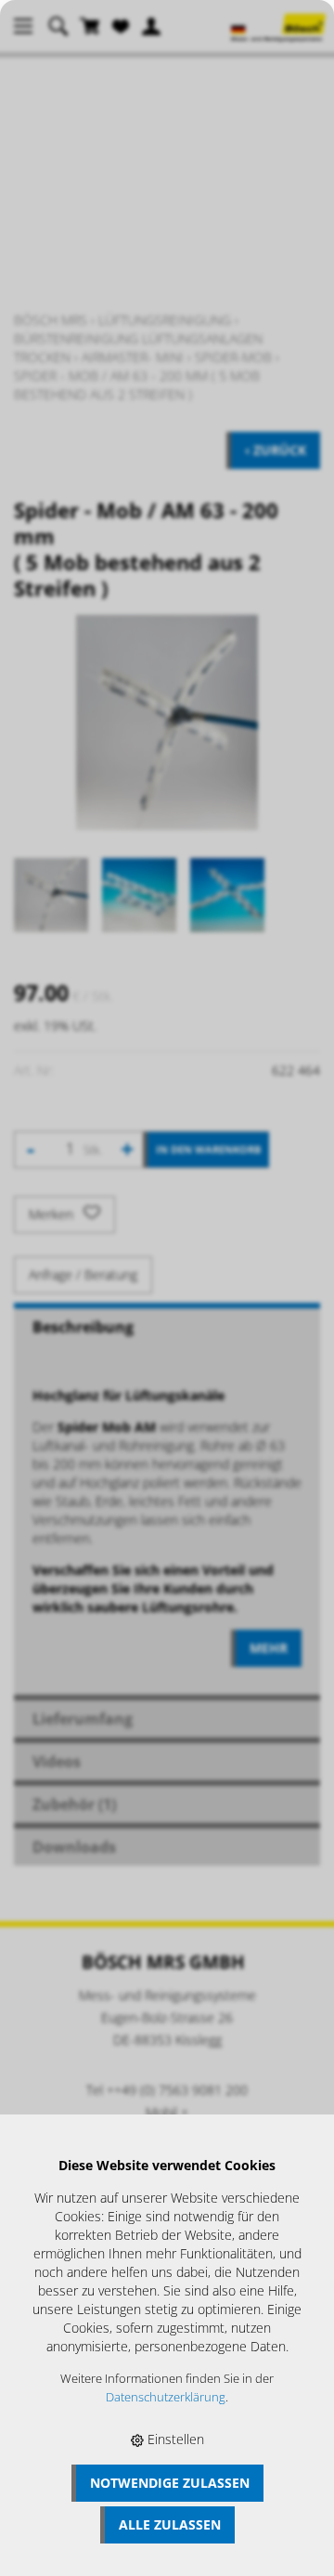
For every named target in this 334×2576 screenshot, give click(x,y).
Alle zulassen (170, 2524)
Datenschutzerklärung (166, 2397)
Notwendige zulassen (170, 2483)
